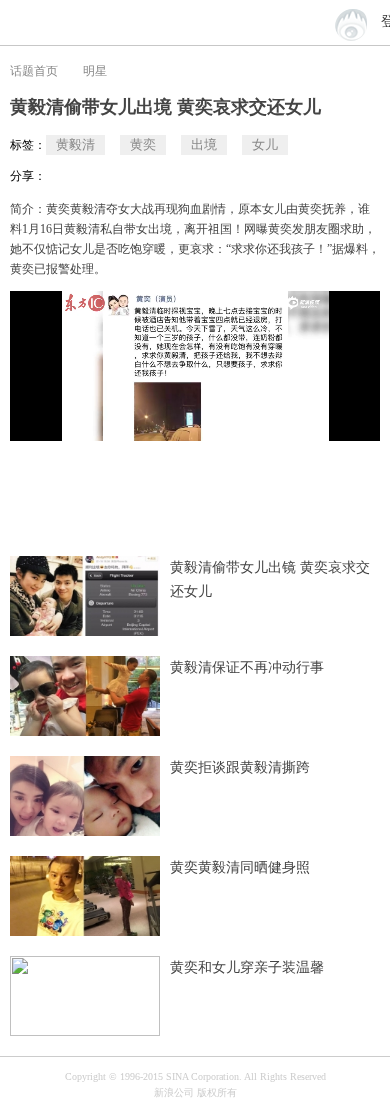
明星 (95, 71)
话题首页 (34, 71)
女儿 (265, 144)
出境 (204, 144)
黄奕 (143, 144)
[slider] (305, 418)
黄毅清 (75, 144)
